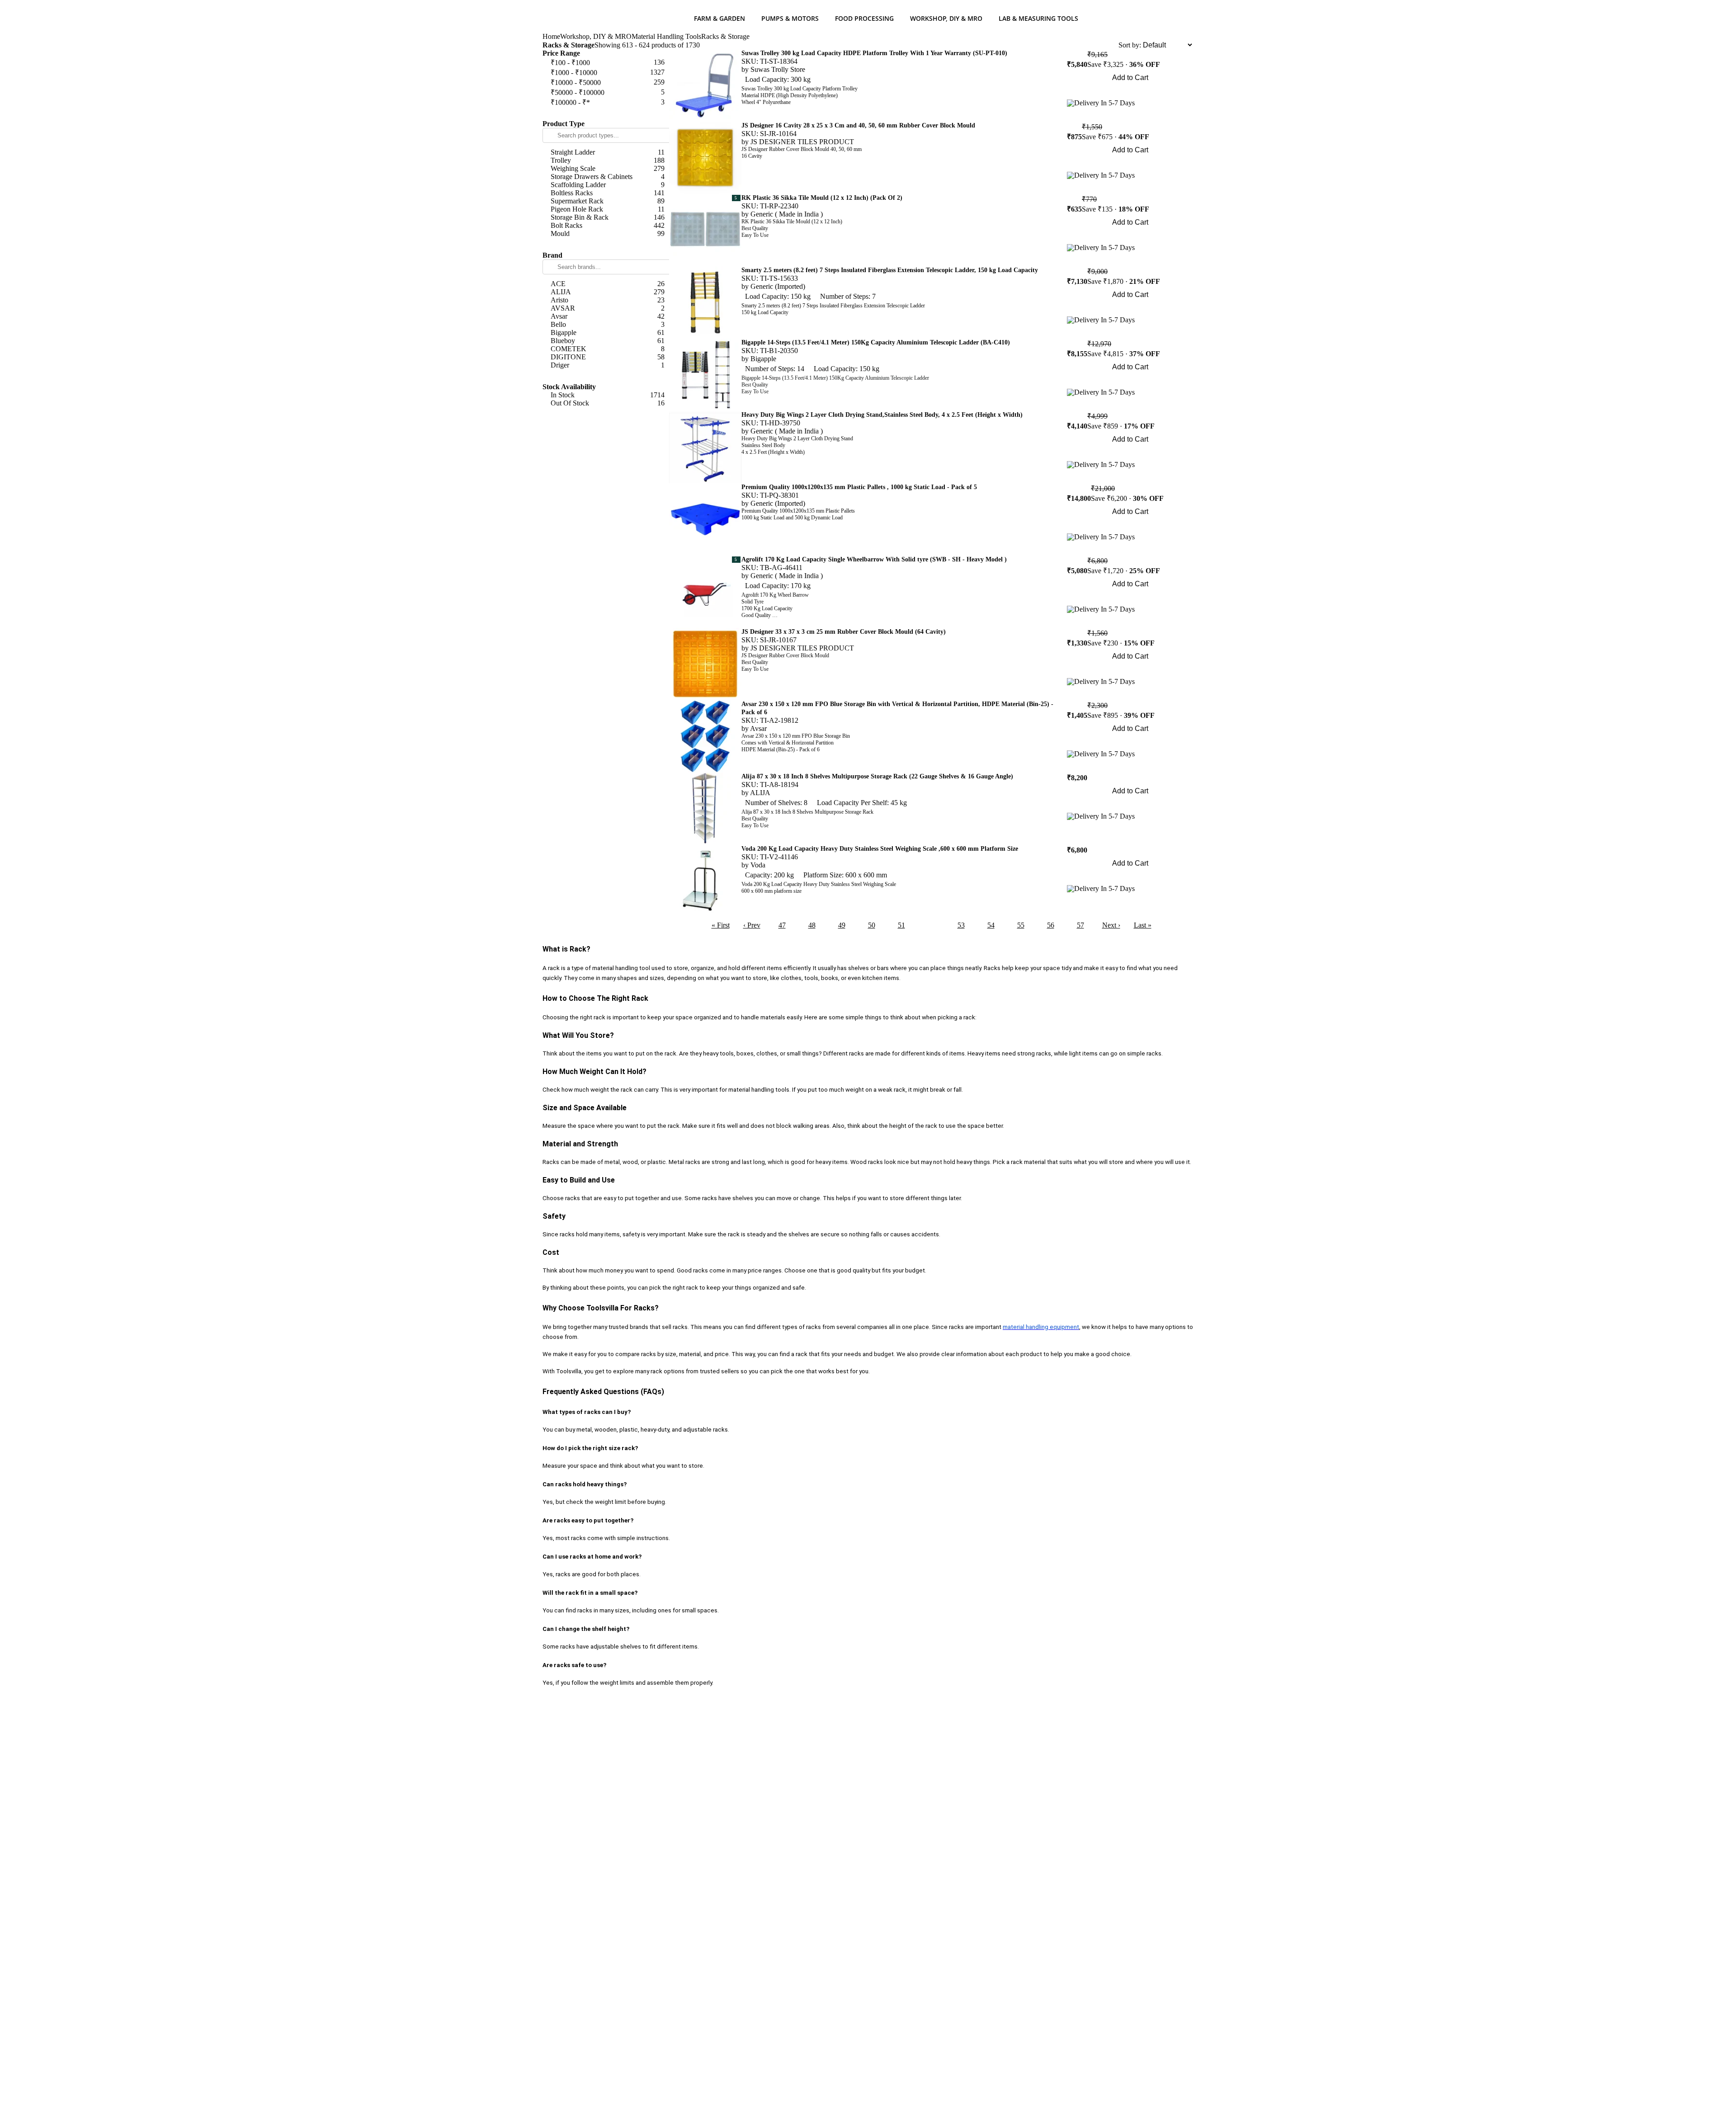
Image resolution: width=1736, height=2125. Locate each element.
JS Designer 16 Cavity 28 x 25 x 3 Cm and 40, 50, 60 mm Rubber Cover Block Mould (858, 125)
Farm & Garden (719, 18)
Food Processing (864, 18)
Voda (758, 865)
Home (551, 36)
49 (842, 925)
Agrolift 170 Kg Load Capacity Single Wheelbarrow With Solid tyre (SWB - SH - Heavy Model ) (874, 559)
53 (961, 925)
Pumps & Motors (790, 18)
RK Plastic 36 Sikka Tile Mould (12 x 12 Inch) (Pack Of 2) (822, 198)
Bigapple (763, 359)
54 (991, 925)
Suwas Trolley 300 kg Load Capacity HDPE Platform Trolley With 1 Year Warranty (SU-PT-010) (874, 53)
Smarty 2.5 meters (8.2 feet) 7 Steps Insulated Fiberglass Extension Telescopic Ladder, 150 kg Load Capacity (890, 270)
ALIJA (760, 793)
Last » (1143, 925)
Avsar (758, 728)
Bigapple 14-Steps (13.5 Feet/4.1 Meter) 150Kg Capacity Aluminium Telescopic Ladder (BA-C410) (876, 342)
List (1113, 45)
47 (782, 925)
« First (721, 925)
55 (1021, 925)
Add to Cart (1130, 78)
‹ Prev (752, 925)
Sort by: (1130, 45)
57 (1080, 925)
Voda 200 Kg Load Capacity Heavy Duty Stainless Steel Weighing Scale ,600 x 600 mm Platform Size (880, 849)
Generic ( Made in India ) (787, 214)
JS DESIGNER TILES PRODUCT (802, 142)
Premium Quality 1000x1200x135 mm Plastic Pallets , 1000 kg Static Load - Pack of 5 (859, 487)
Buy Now (1130, 90)
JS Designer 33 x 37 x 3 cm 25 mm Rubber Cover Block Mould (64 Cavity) (844, 632)
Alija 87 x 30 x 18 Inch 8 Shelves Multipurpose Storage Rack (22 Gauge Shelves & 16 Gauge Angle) (877, 776)
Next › (1111, 925)
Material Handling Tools (666, 36)
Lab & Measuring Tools (1038, 18)
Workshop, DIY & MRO (946, 18)
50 (872, 925)
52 (931, 925)
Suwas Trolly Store (778, 69)
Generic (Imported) (778, 286)
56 (1051, 925)
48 (812, 925)
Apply (606, 113)
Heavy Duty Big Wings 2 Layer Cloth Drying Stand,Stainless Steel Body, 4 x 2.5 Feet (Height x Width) (882, 415)
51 (901, 925)
